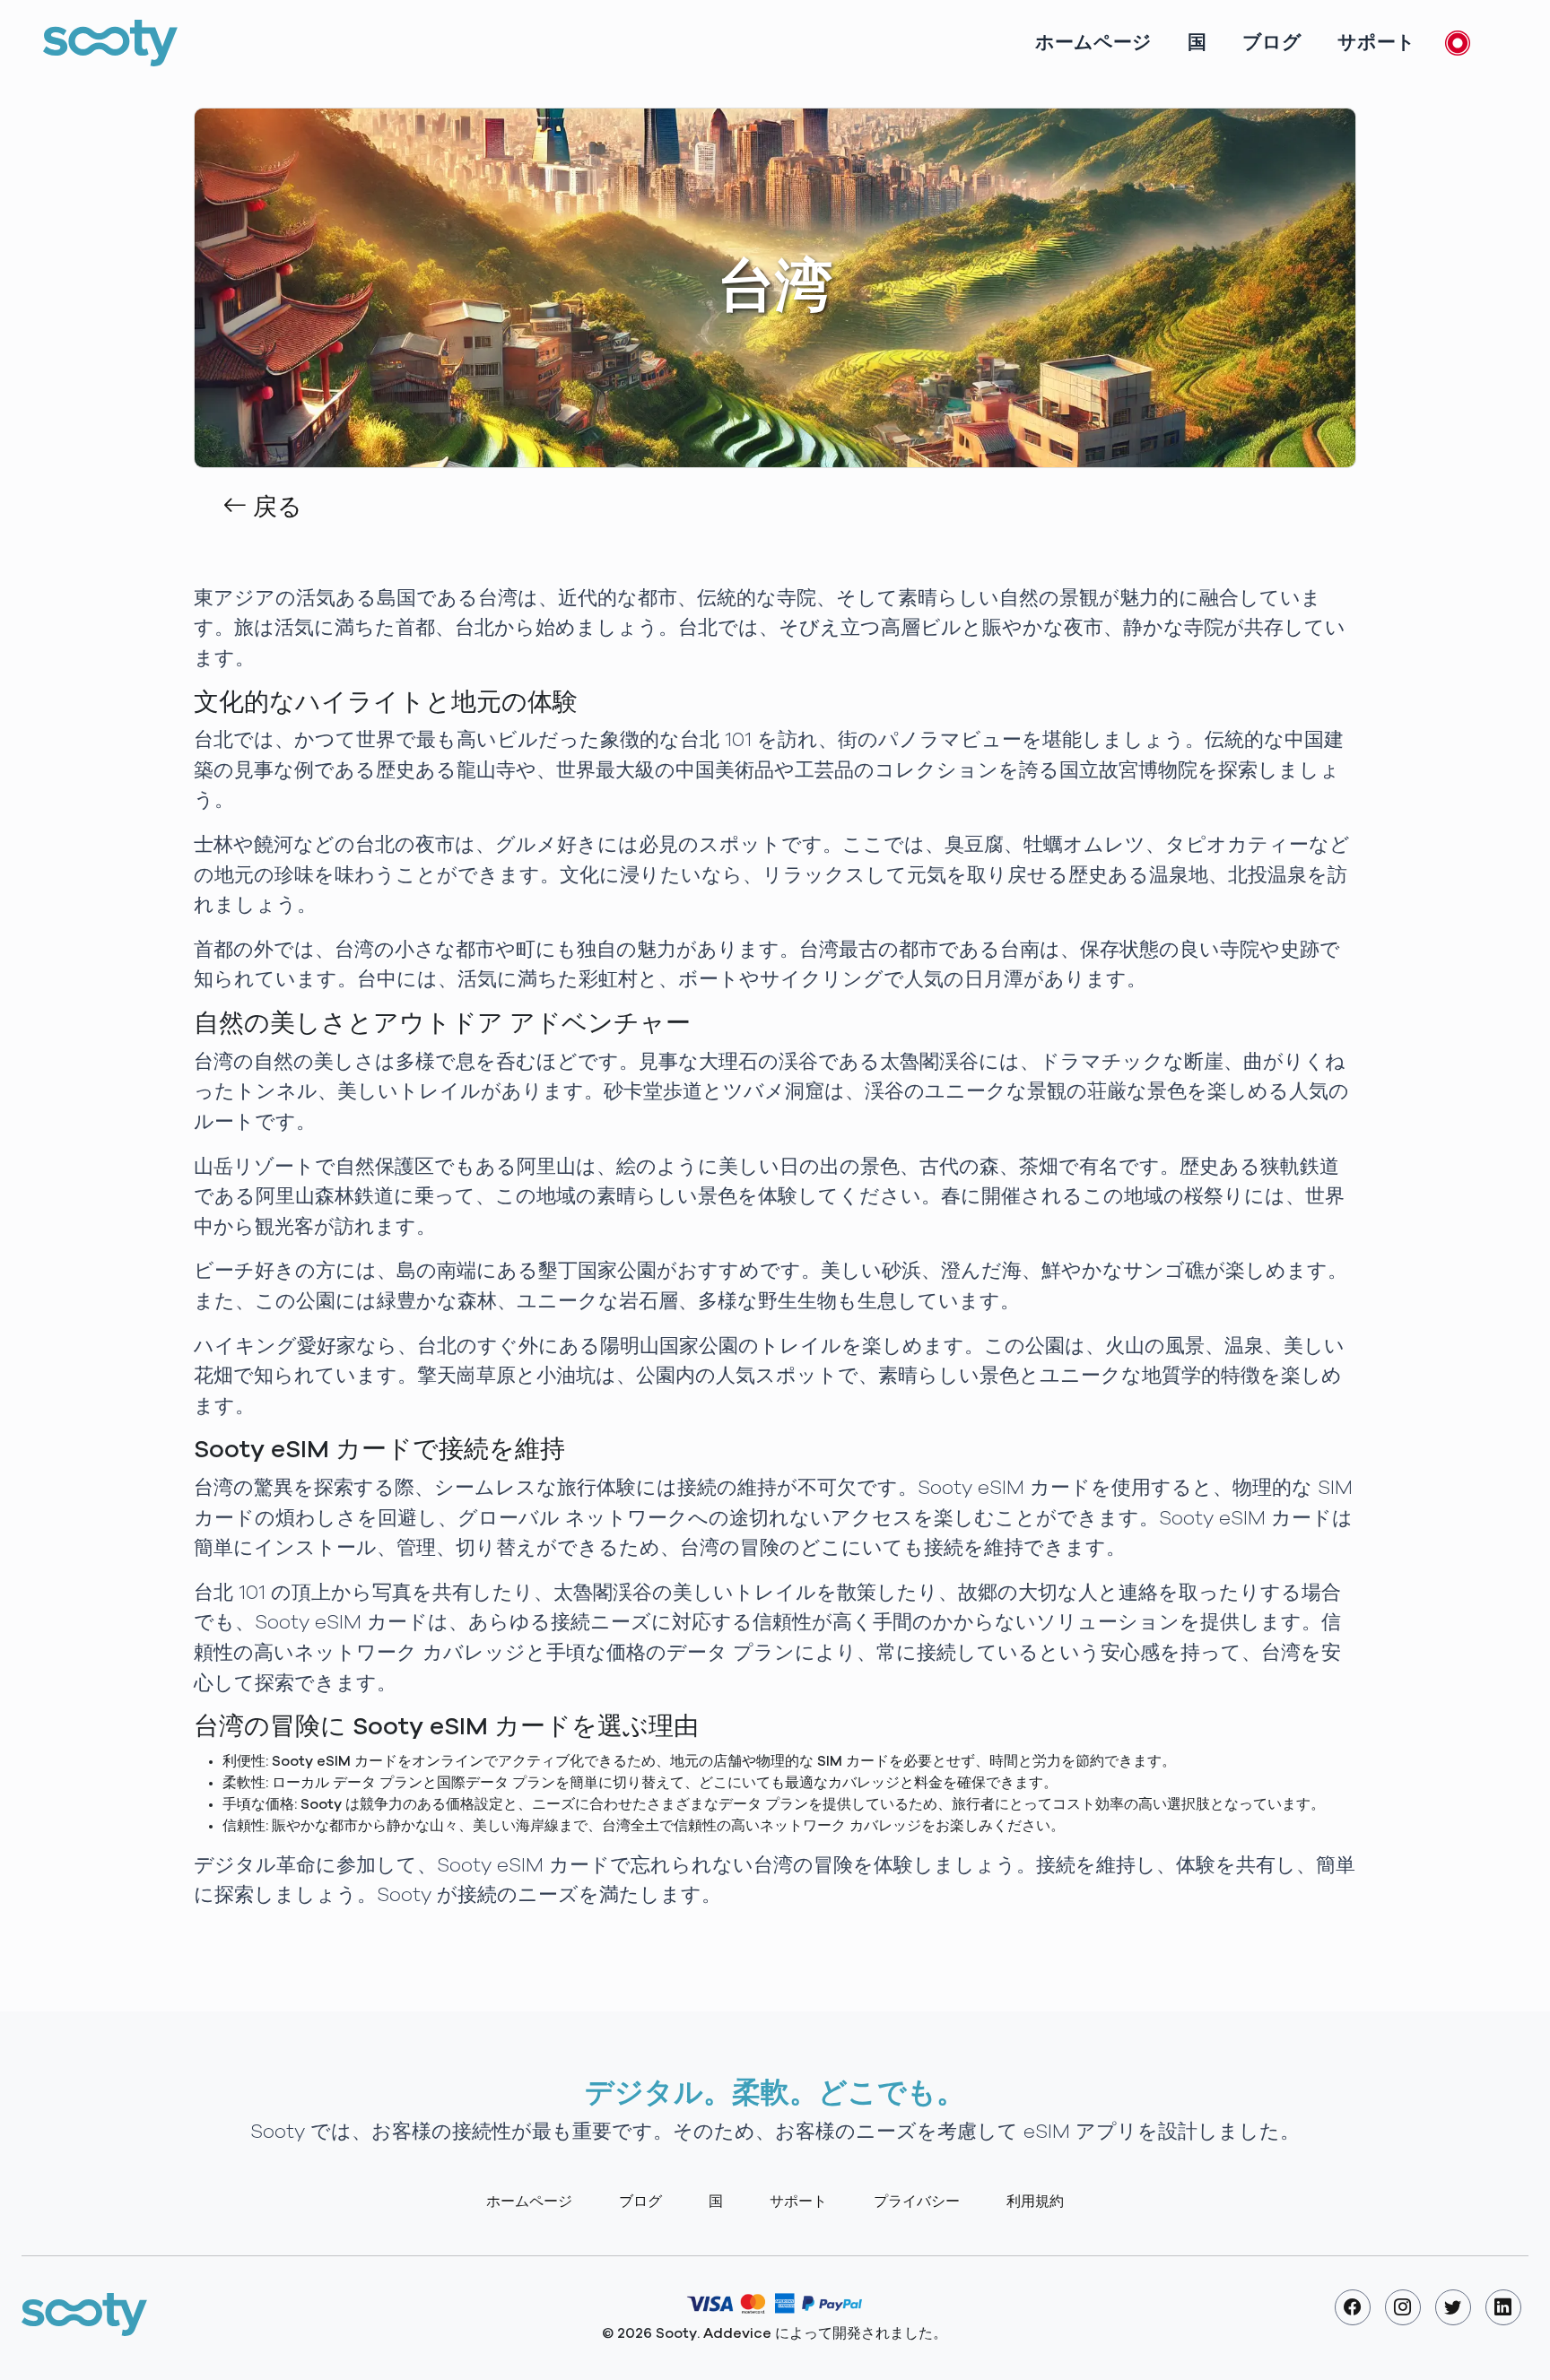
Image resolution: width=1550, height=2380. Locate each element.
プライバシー (917, 2202)
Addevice (737, 2333)
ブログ (1272, 43)
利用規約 (1035, 2202)
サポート (1376, 43)
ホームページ (1093, 43)
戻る (274, 508)
